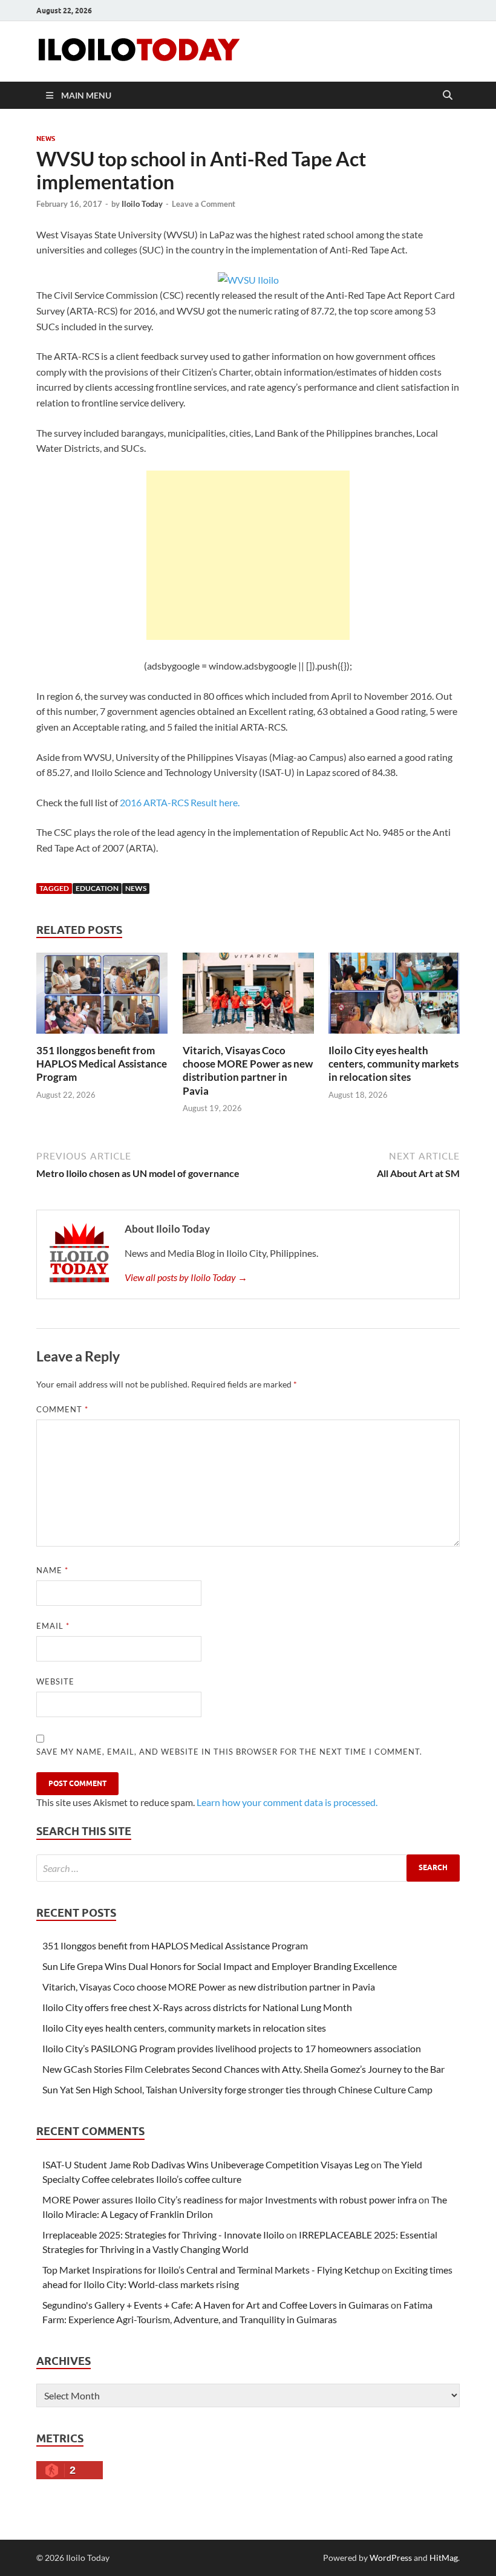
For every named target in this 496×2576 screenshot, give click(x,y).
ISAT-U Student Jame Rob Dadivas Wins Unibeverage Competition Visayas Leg (206, 2164)
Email (53, 1626)
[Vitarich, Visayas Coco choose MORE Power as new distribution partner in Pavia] (248, 997)
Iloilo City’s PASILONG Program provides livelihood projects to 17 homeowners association (232, 2048)
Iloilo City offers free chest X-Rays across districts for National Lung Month (197, 2007)
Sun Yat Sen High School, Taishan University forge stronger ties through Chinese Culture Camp (237, 2089)
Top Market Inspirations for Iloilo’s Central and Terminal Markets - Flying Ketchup (211, 2270)
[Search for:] (248, 1868)
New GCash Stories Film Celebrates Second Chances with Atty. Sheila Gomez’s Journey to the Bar (243, 2069)
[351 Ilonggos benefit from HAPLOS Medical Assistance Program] (102, 997)
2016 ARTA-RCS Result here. (180, 802)
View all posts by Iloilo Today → (186, 1277)
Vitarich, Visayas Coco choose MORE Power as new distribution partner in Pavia (248, 1070)
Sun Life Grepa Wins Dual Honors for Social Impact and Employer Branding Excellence (220, 1966)
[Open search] (448, 96)
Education (97, 888)
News (46, 139)
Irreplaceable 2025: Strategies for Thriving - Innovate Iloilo (163, 2235)
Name (52, 1570)
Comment (62, 1409)
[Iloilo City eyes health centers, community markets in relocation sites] (394, 997)
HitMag (444, 2558)
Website (55, 1681)
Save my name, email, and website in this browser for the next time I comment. (229, 1752)
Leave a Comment (204, 204)
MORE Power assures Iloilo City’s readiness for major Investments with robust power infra (230, 2199)
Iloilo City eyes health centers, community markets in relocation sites (393, 1064)
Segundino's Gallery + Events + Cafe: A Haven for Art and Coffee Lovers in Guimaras (216, 2305)
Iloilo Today (142, 204)
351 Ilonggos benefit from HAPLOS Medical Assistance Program (102, 1064)
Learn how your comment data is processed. (287, 1802)
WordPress (391, 2558)
